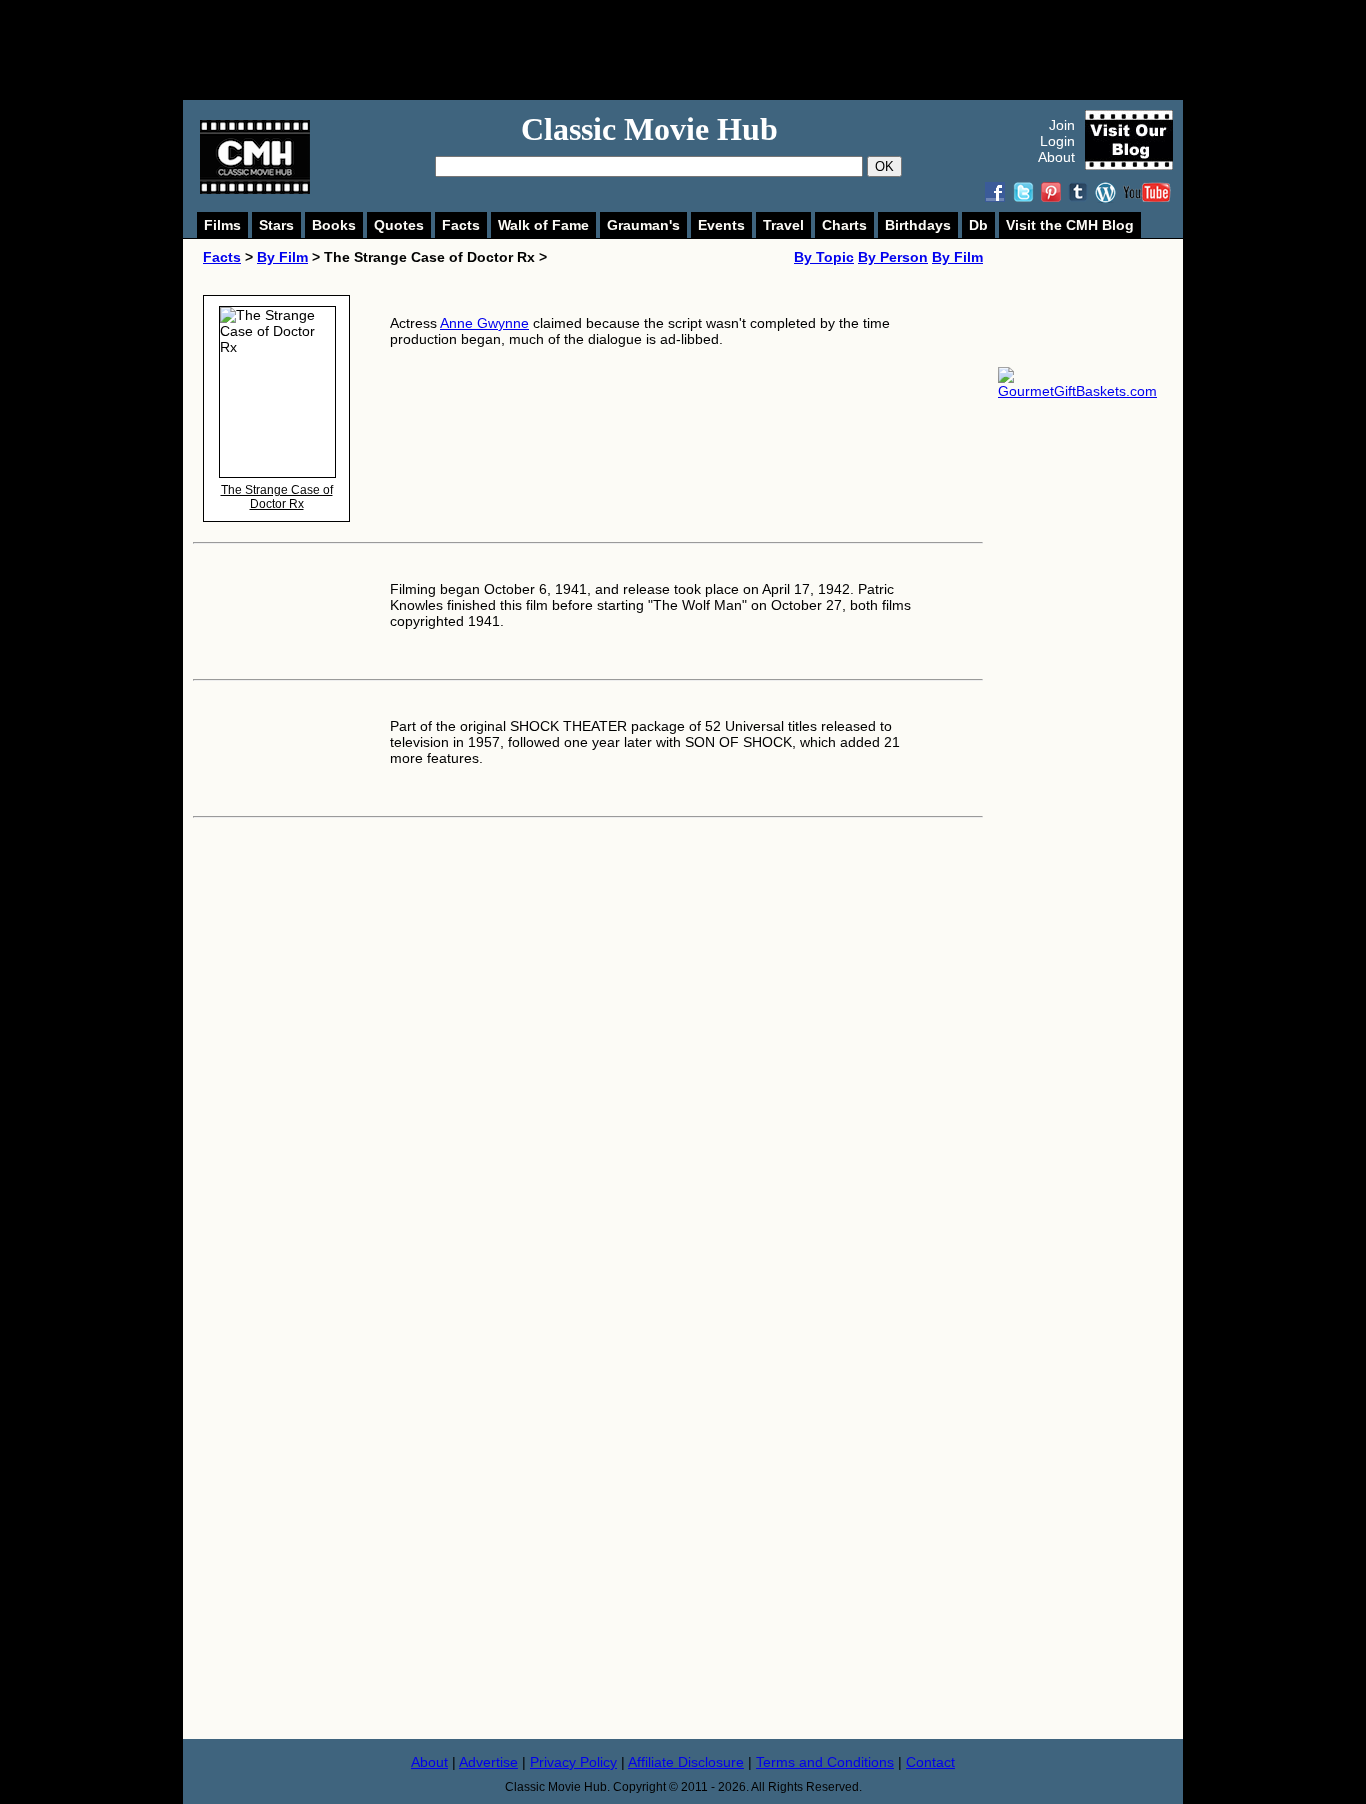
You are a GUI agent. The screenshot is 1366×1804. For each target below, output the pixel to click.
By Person (893, 257)
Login (1057, 141)
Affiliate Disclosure (686, 1762)
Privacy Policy (573, 1762)
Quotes (399, 225)
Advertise (488, 1762)
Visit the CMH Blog (1070, 225)
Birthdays (918, 225)
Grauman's (643, 225)
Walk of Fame (543, 225)
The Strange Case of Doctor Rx (277, 497)
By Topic (824, 257)
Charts (844, 225)
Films (222, 225)
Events (721, 225)
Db (978, 225)
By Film (282, 257)
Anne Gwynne (484, 323)
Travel (783, 225)
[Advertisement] (705, 50)
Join (1062, 125)
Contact (930, 1762)
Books (334, 225)
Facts (461, 225)
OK (884, 166)
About (1056, 157)
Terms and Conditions (825, 1762)
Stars (276, 225)
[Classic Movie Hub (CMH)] (255, 189)
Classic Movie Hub (649, 129)
